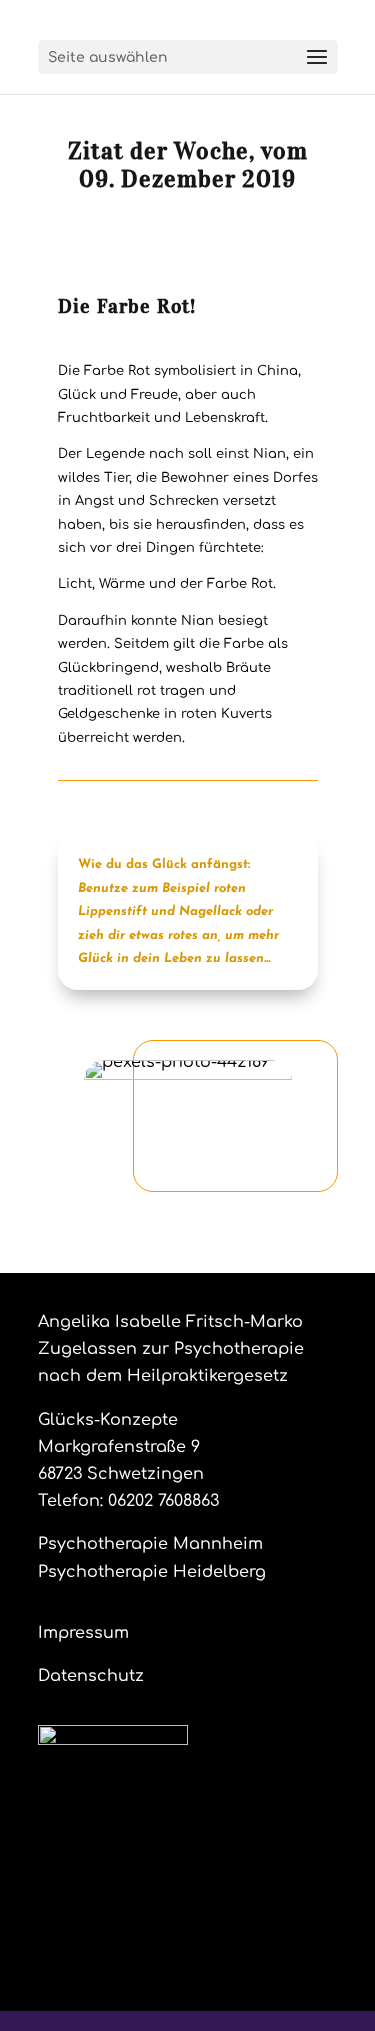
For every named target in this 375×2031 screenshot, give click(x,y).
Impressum (83, 1633)
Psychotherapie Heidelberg (152, 1572)
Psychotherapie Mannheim (150, 1544)
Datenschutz (91, 1676)
